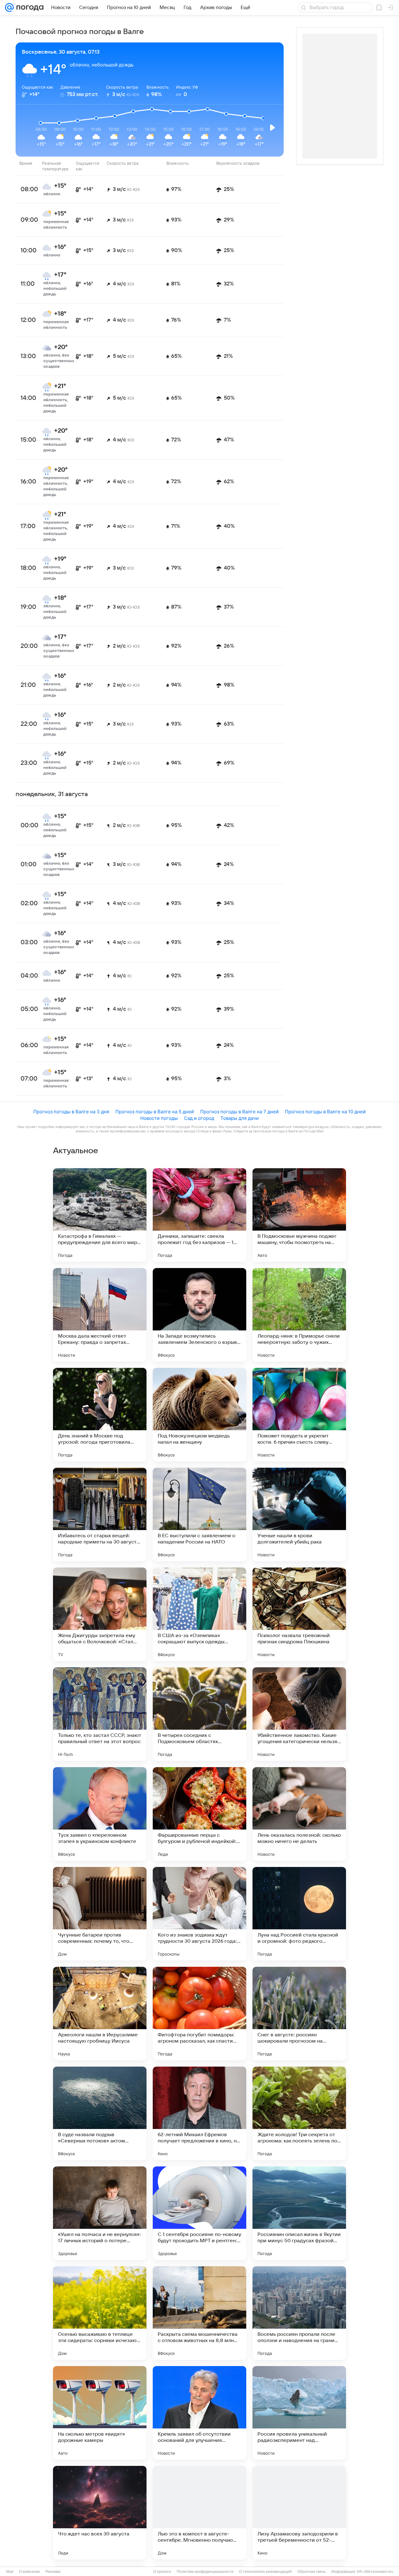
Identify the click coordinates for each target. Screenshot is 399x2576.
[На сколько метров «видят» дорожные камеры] (100, 2413)
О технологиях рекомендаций (265, 2572)
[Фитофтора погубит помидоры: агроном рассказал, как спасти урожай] (199, 2014)
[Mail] (9, 7)
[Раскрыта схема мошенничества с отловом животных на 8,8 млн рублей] (199, 2313)
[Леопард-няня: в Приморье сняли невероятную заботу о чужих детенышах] (299, 1315)
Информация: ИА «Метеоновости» (362, 2572)
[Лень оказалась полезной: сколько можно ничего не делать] (299, 1814)
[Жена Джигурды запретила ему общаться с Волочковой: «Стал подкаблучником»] (100, 1614)
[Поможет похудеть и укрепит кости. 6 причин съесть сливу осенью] (299, 1415)
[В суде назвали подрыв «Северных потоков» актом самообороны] (100, 2113)
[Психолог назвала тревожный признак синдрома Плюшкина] (299, 1614)
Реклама (53, 2572)
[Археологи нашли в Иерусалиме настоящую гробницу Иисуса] (100, 2014)
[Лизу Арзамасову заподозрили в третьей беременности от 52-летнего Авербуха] (299, 2513)
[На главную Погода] (29, 7)
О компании (29, 2572)
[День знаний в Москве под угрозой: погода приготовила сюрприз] (100, 1415)
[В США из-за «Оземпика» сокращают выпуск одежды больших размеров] (199, 1614)
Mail (10, 2572)
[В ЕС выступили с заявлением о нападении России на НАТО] (199, 1514)
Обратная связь (312, 2572)
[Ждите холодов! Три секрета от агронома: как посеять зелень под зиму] (299, 2113)
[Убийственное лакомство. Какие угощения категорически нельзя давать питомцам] (299, 1714)
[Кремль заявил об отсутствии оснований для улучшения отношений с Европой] (199, 2413)
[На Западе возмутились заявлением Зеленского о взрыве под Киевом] (199, 1315)
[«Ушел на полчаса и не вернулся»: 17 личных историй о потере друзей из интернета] (100, 2213)
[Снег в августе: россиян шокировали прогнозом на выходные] (299, 2014)
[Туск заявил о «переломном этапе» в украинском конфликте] (100, 1814)
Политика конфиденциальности (205, 2572)
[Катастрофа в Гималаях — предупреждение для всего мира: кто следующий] (100, 1215)
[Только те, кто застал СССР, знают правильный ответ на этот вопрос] (100, 1714)
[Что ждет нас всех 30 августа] (100, 2513)
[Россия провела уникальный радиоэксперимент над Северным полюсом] (299, 2413)
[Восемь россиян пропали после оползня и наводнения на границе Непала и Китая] (299, 2313)
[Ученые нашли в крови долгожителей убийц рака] (299, 1514)
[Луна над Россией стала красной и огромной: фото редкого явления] (299, 1914)
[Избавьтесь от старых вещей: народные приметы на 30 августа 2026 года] (100, 1514)
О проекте (162, 2572)
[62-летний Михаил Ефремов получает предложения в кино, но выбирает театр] (199, 2113)
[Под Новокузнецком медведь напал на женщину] (199, 1415)
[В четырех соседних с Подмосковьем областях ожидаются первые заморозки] (199, 1714)
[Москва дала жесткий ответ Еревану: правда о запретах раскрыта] (100, 1315)
